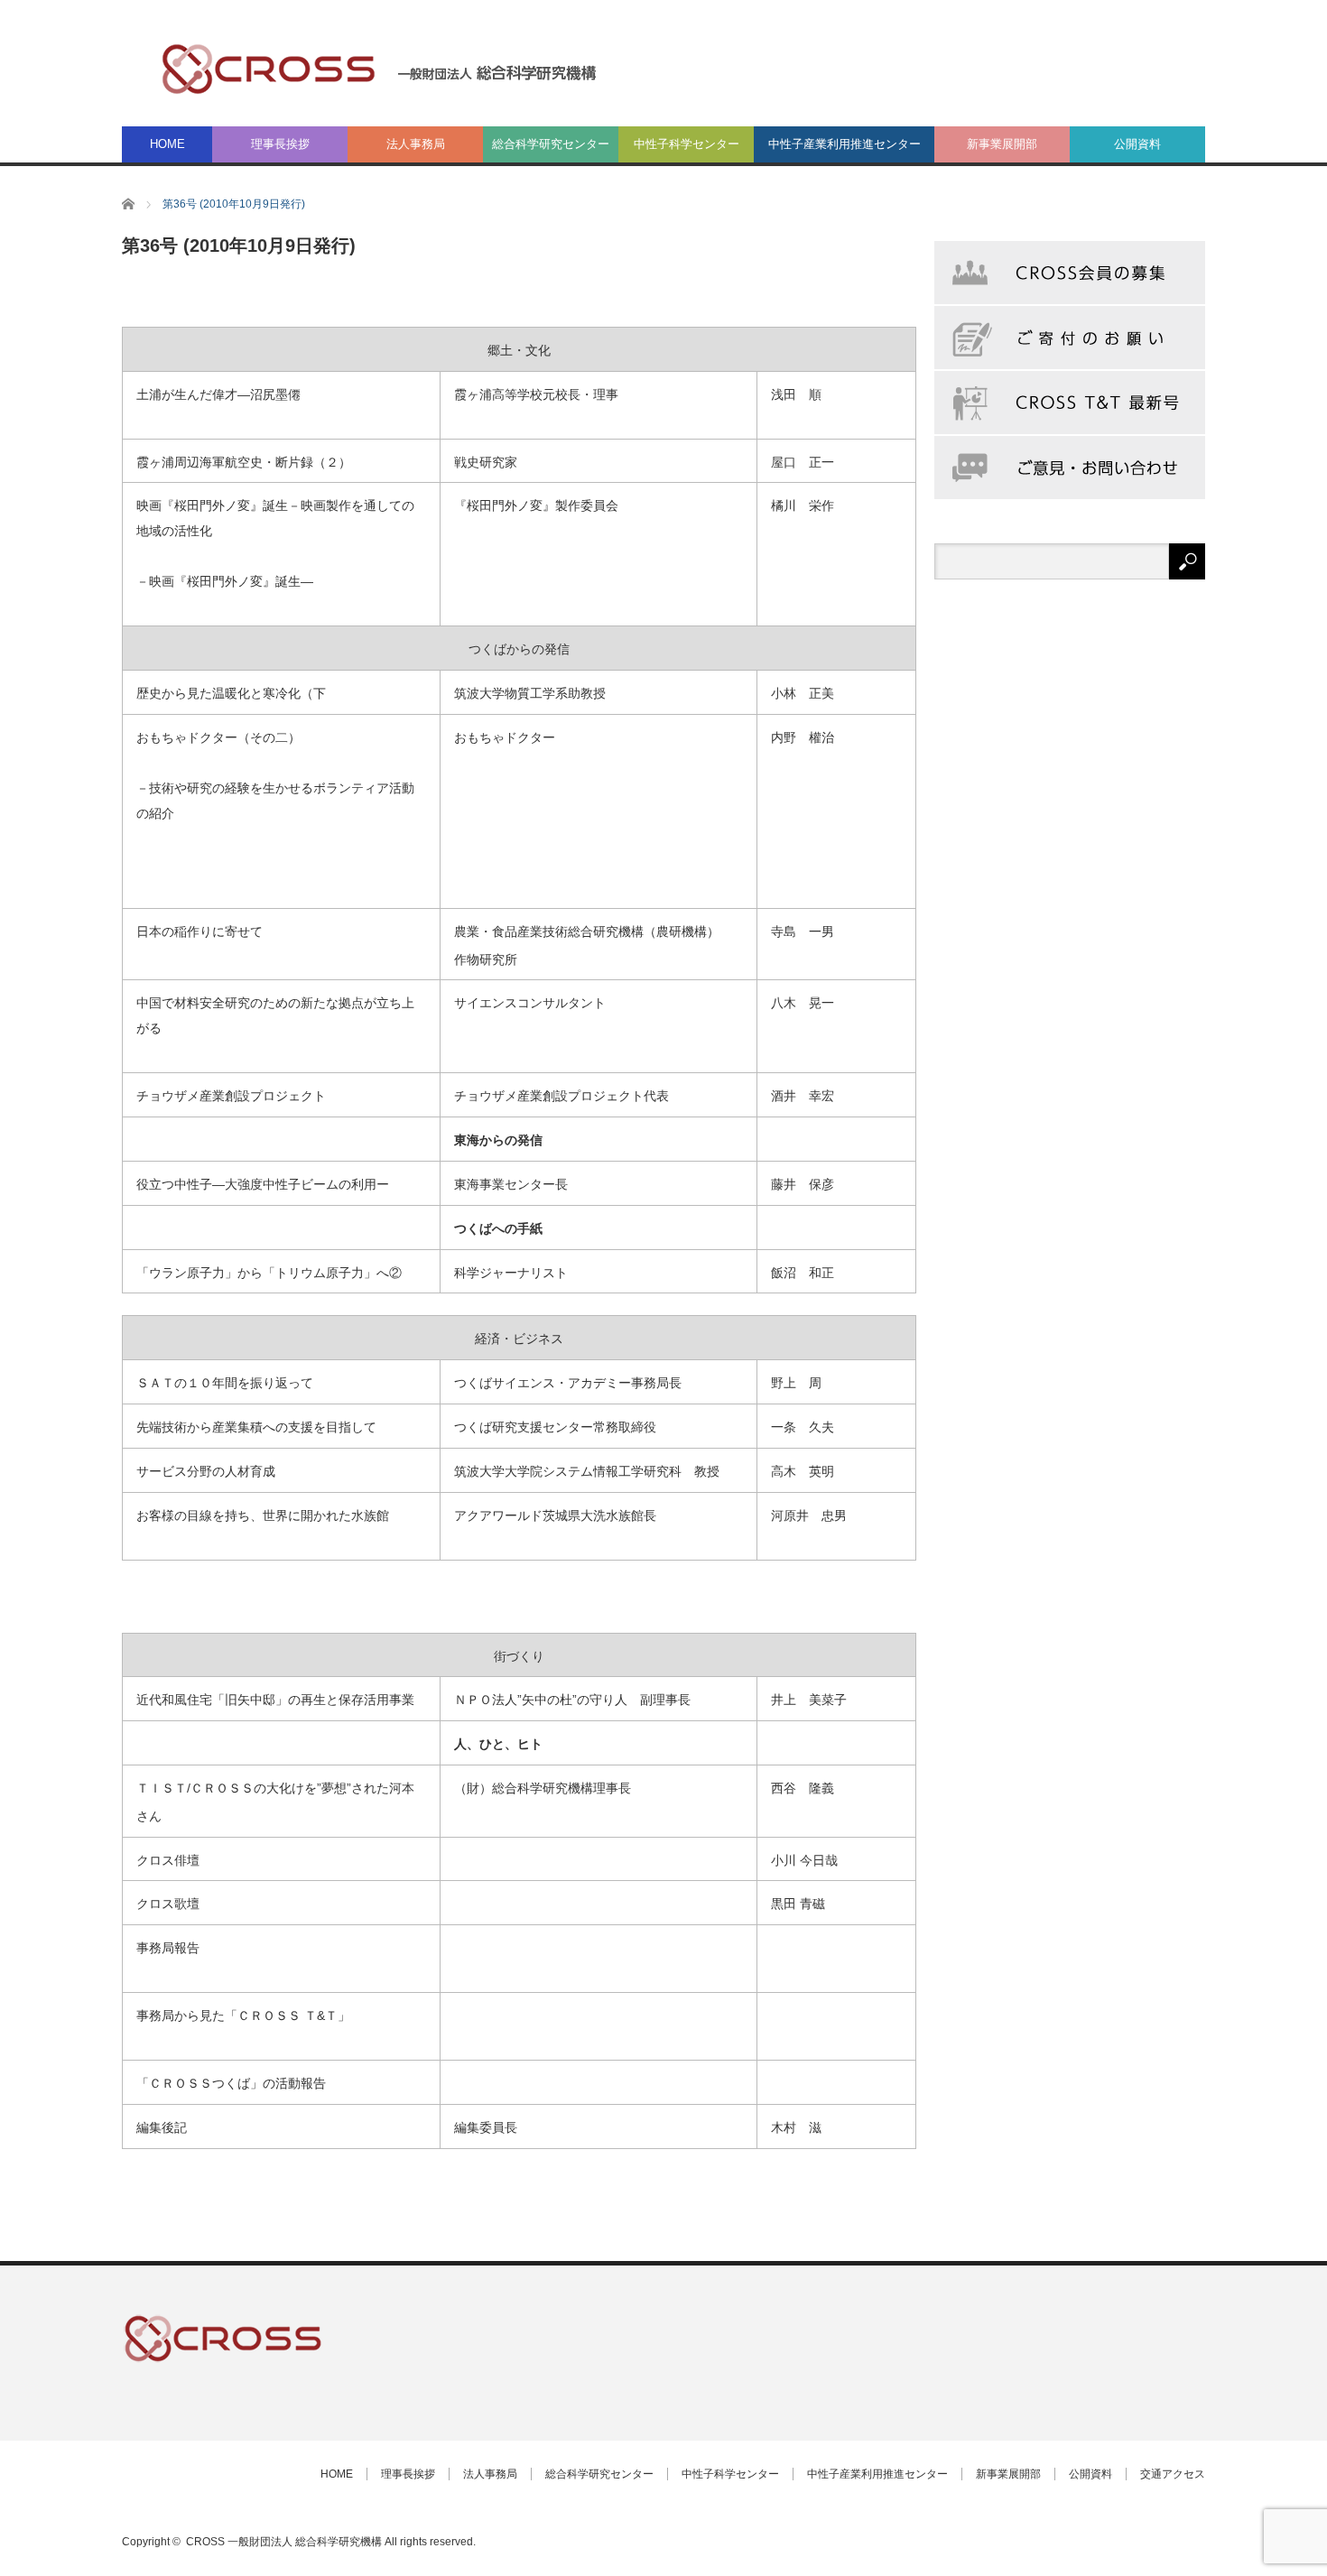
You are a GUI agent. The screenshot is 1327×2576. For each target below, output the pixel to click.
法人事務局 (416, 144)
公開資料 (1137, 144)
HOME (167, 144)
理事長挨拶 (280, 144)
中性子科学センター (687, 144)
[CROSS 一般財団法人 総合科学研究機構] (380, 68)
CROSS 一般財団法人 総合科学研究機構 (284, 2542)
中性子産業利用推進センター (844, 144)
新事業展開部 (1002, 144)
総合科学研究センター (551, 144)
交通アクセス (1173, 2474)
